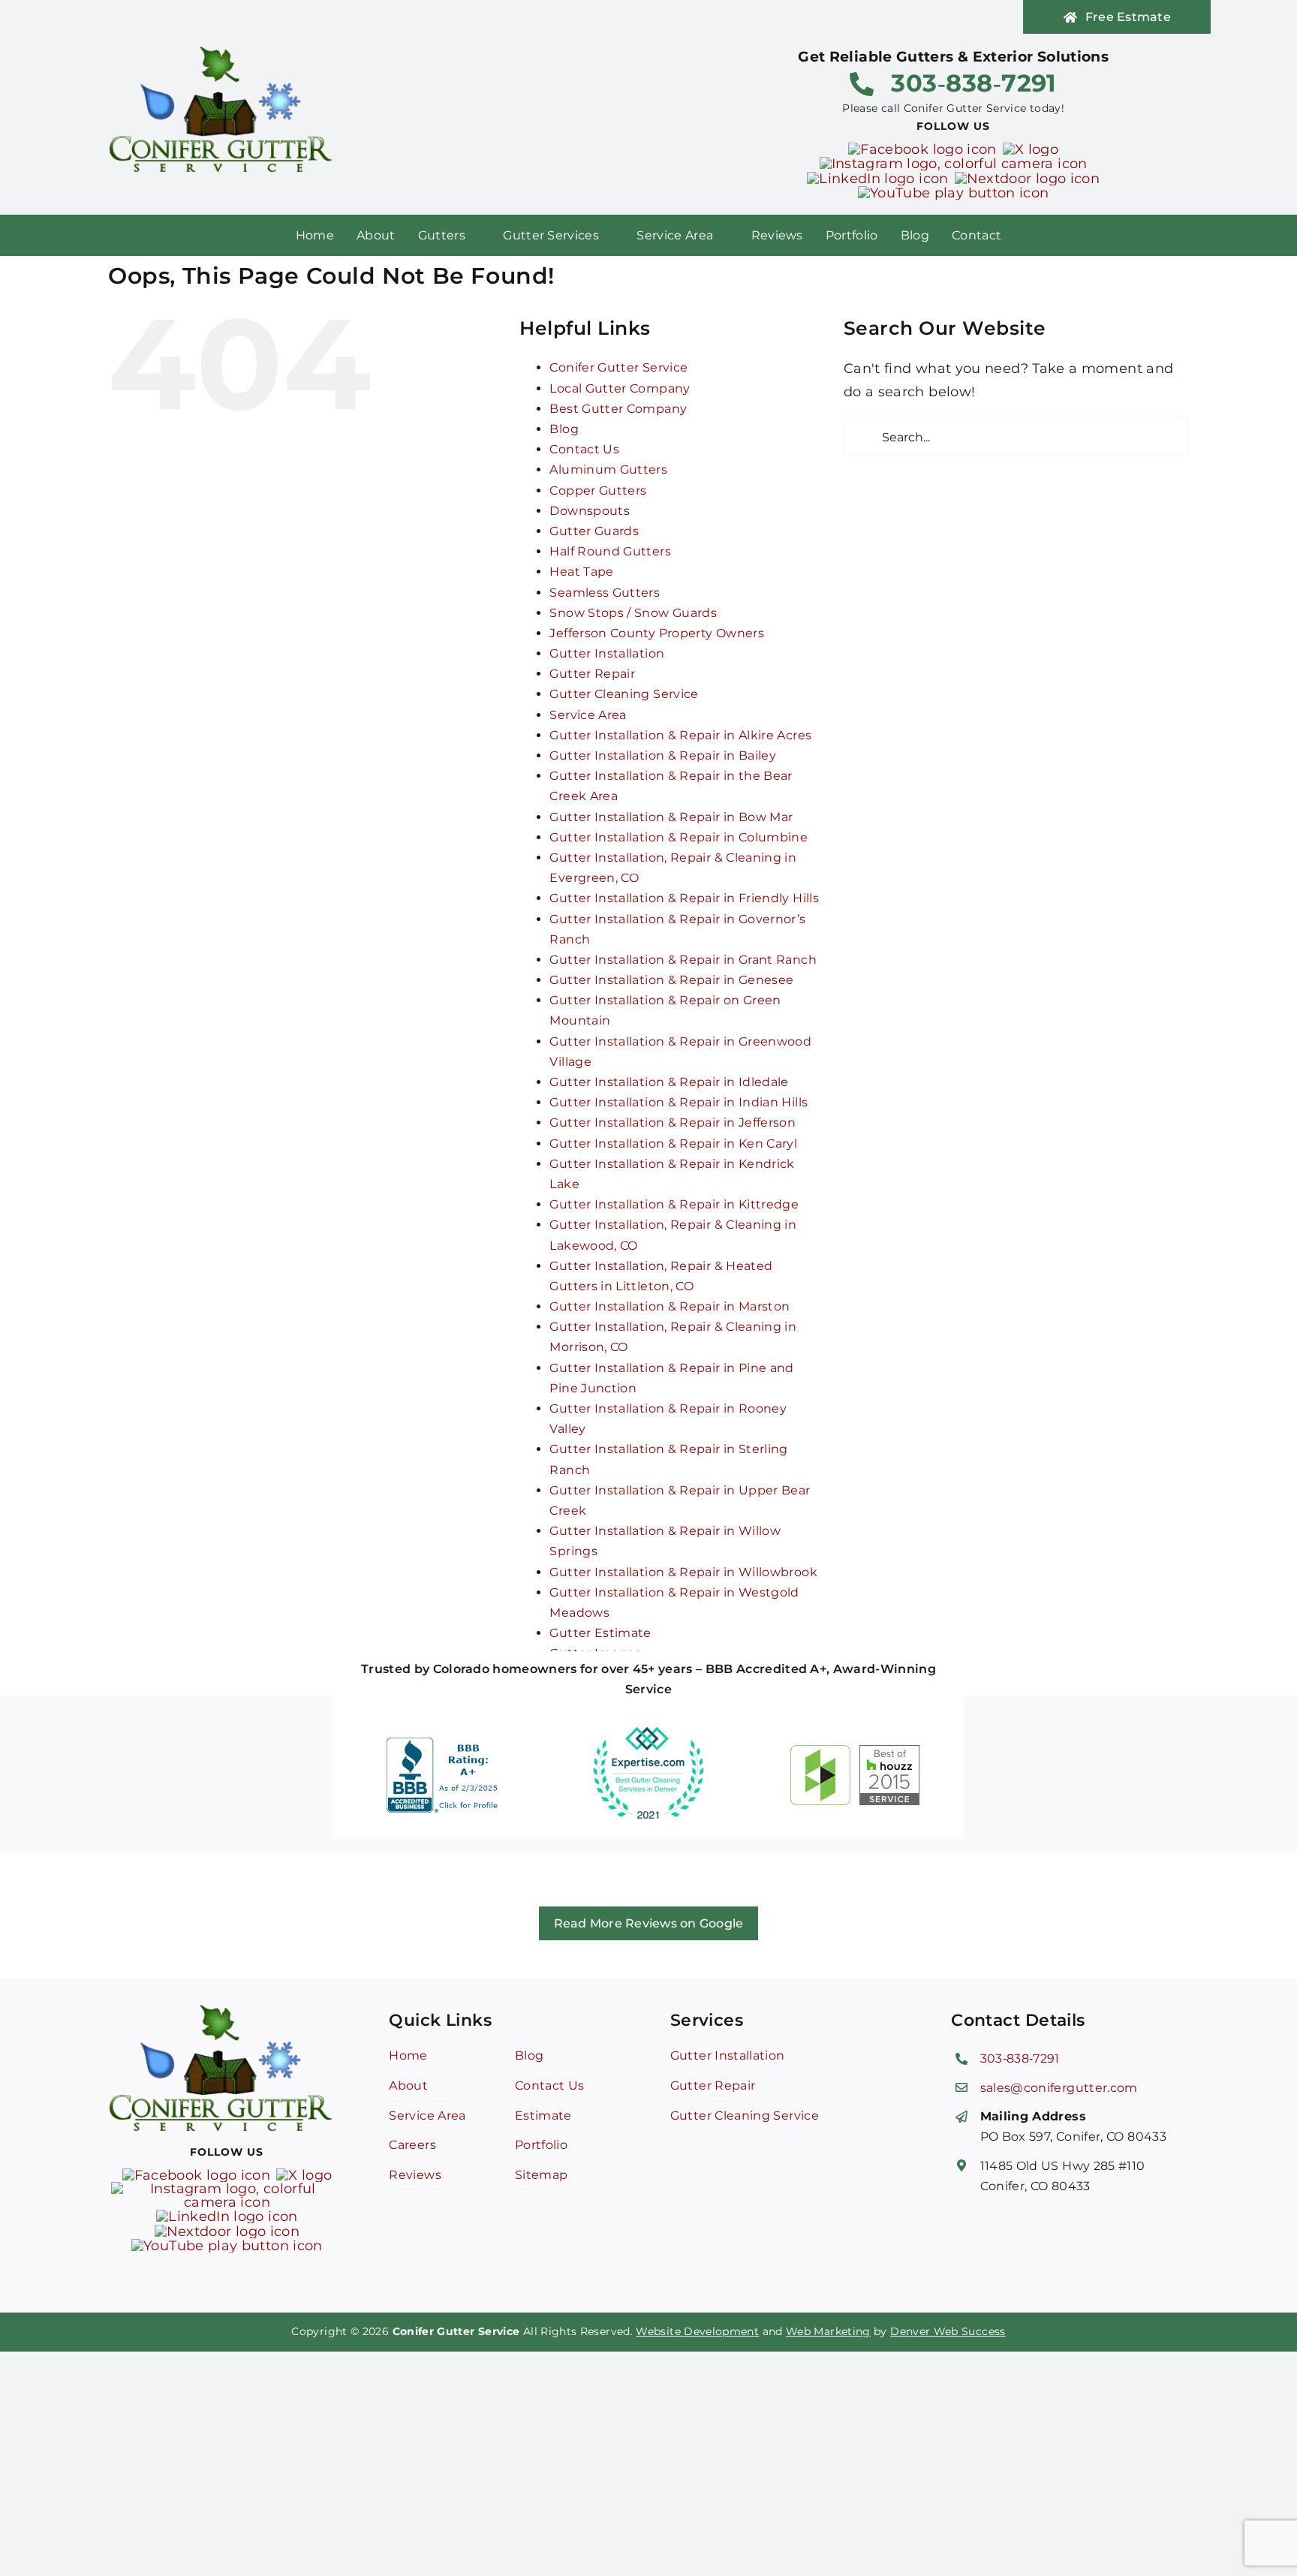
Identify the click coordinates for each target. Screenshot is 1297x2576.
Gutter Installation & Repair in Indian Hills (679, 1102)
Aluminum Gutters (608, 469)
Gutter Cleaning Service (624, 694)
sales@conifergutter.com (1059, 2088)
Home (408, 2055)
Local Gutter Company (620, 388)
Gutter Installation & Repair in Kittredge (674, 1204)
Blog (564, 429)
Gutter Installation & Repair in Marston (670, 1306)
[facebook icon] (922, 149)
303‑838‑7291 (1020, 2058)
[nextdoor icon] (1027, 179)
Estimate (543, 2116)
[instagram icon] (954, 164)
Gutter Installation (607, 653)
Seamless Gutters (605, 593)
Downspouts (590, 511)
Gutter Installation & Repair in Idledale (669, 1082)
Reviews (415, 2175)
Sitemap (542, 2175)
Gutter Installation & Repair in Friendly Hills (684, 898)
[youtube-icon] (954, 193)
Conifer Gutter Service (618, 367)
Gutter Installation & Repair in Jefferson (673, 1122)
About (408, 2085)
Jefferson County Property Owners (657, 633)
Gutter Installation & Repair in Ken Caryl (673, 1144)
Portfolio (541, 2145)
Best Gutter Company (618, 409)
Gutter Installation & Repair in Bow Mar (671, 817)
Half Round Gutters (610, 551)
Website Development (697, 2331)
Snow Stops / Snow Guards (633, 613)
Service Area (588, 715)
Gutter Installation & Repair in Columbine (679, 837)
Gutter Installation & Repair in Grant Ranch (683, 960)
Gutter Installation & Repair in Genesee (671, 980)
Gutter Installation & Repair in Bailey (663, 755)
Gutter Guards (594, 531)
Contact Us (584, 449)
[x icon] (1031, 149)
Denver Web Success (948, 2331)
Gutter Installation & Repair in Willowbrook (683, 1572)
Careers (412, 2145)
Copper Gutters (598, 491)
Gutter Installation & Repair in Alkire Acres (680, 735)
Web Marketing (828, 2331)
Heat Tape (581, 572)
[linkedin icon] (877, 179)
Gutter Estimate (600, 1633)
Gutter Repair (592, 674)
